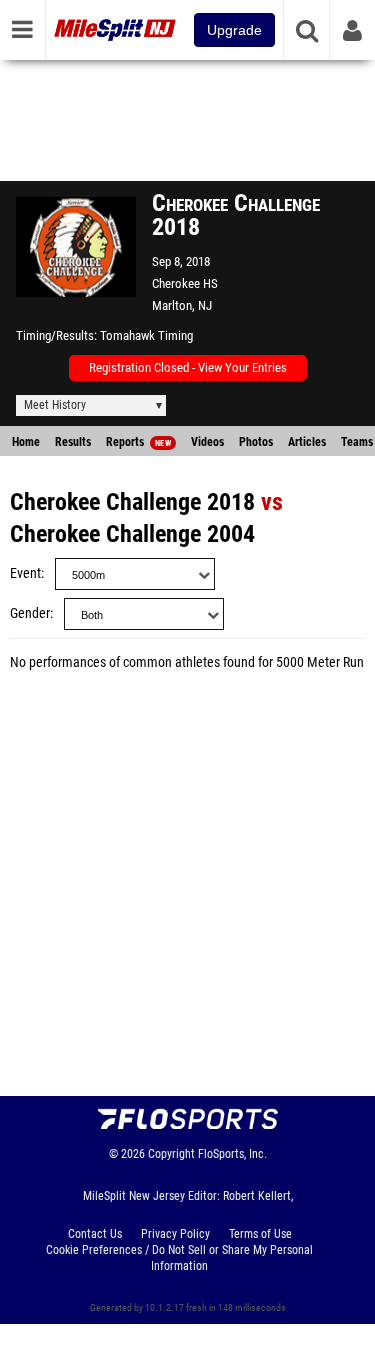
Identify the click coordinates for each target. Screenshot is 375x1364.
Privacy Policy (175, 1234)
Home (26, 442)
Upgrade (234, 30)
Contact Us (95, 1234)
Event (25, 573)
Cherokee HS (185, 283)
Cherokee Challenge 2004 (132, 534)
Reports (138, 442)
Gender (30, 613)
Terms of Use (260, 1234)
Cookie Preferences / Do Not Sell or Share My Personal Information (179, 1258)
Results (73, 442)
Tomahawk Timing (146, 335)
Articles (307, 442)
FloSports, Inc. (232, 1154)
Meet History (55, 405)
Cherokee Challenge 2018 (132, 502)
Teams (357, 442)
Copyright (171, 1154)
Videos (207, 442)
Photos (256, 442)
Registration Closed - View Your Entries (188, 367)
